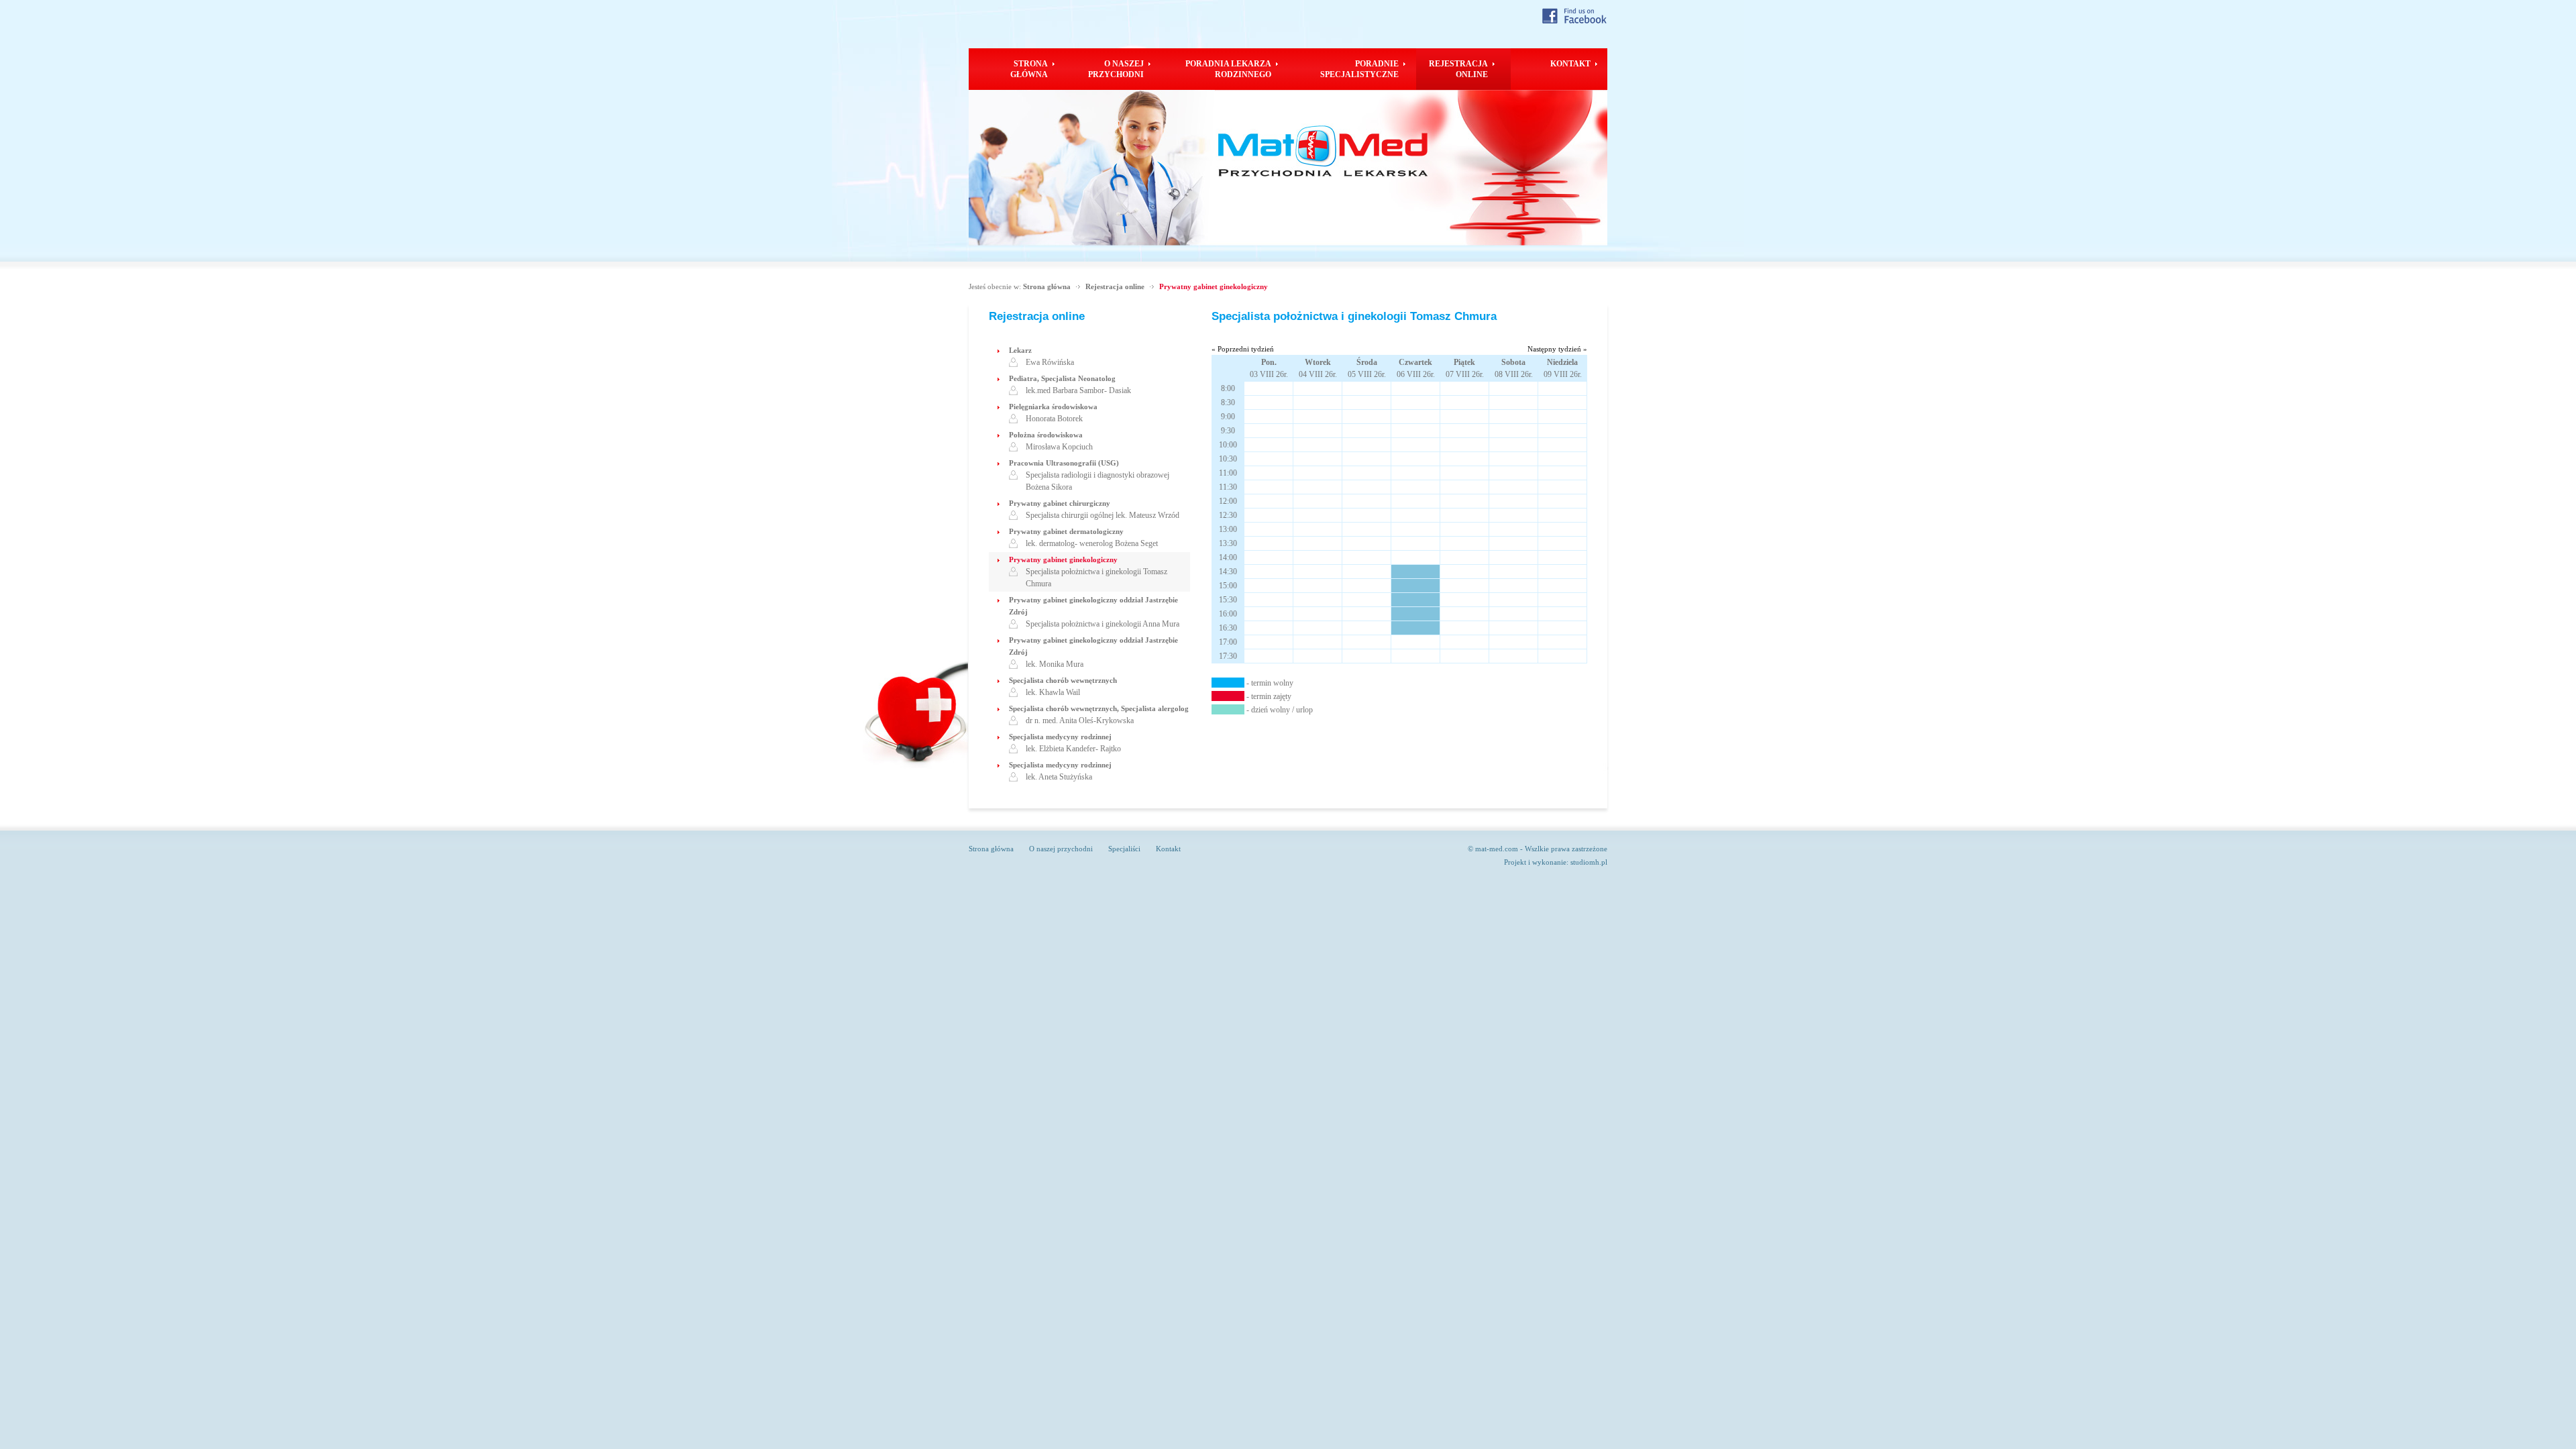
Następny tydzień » (1557, 349)
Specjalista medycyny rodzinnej (1060, 737)
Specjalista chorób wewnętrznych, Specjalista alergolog (1099, 708)
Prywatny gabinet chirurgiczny (1060, 503)
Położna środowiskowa (1046, 435)
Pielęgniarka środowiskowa (1053, 407)
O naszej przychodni (1061, 849)
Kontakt (1168, 849)
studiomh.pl (1589, 862)
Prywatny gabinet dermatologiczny (1066, 531)
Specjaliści (1124, 849)
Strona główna (1047, 286)
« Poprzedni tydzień (1243, 349)
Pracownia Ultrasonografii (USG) (1064, 463)
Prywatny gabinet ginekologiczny (1214, 286)
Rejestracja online (1115, 286)
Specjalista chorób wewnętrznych (1063, 680)
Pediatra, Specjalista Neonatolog (1062, 378)
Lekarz (1020, 350)
